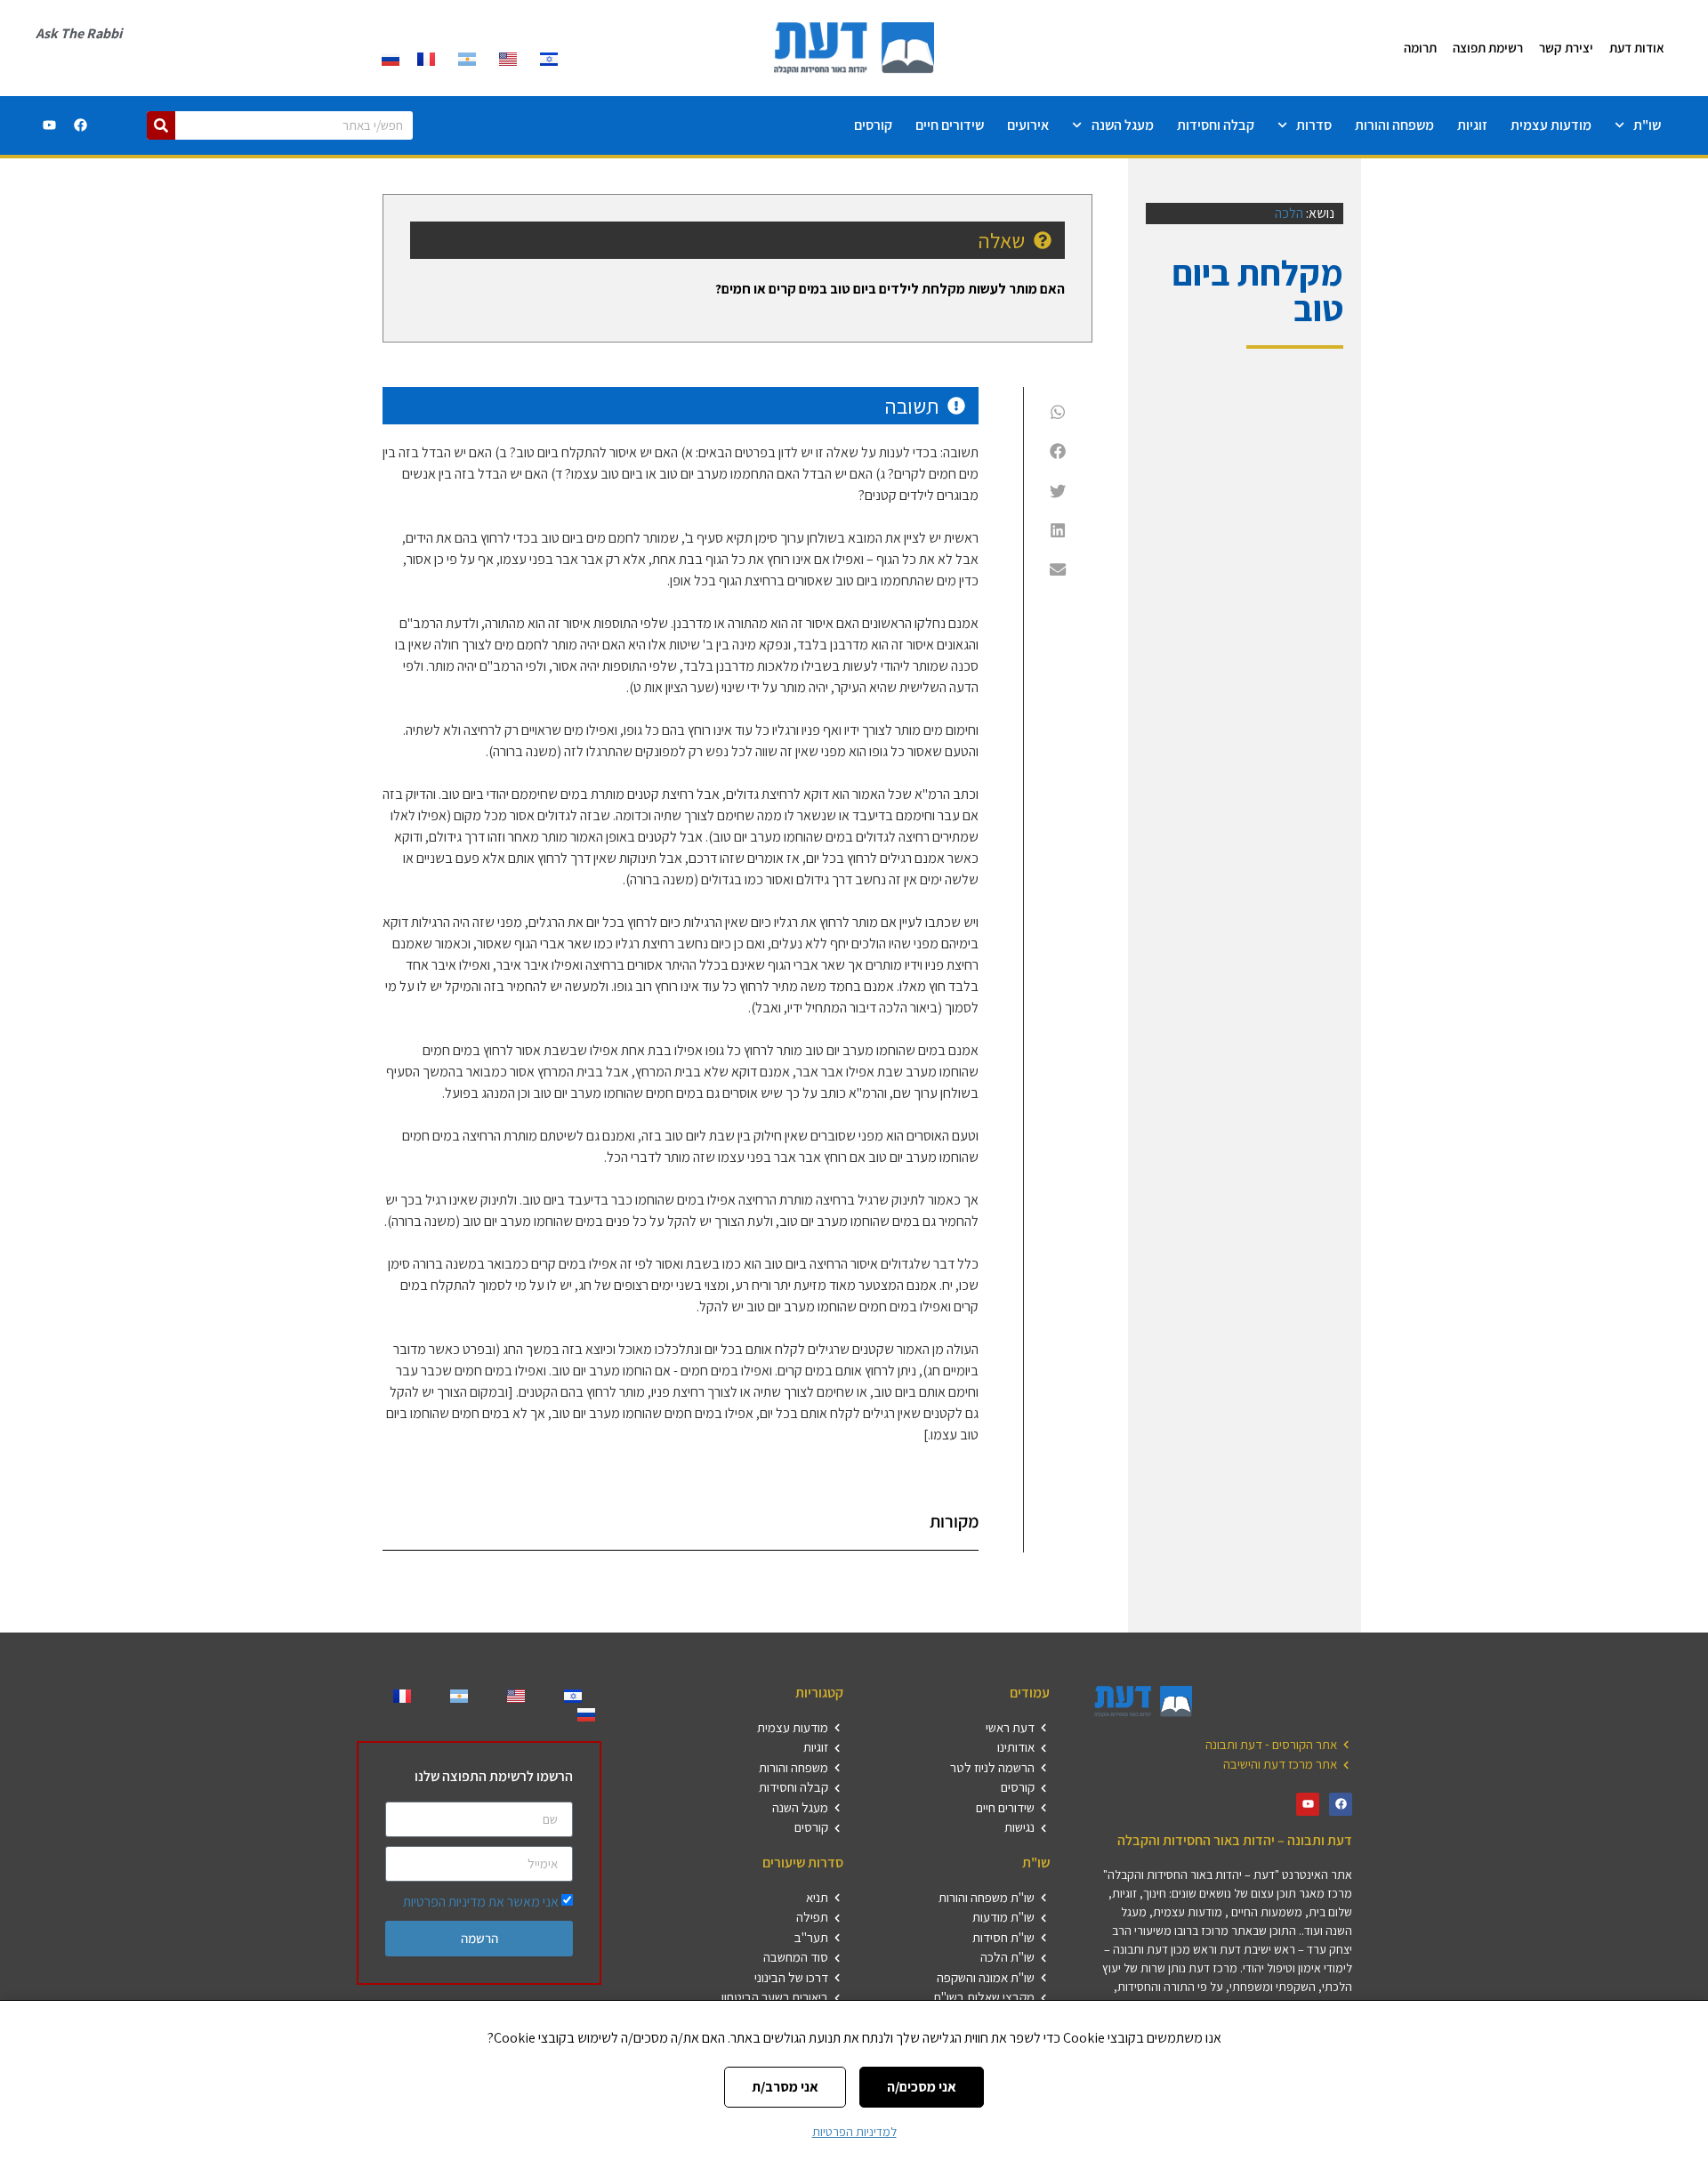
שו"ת (1647, 125)
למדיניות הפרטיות (854, 2132)
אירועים (1028, 125)
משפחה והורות (1394, 125)
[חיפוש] (161, 125)
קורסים (873, 125)
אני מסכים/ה (922, 2087)
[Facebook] (81, 125)
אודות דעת (1637, 48)
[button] (1058, 412)
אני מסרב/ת (785, 2087)
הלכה (1289, 213)
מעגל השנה (1123, 125)
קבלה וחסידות (1216, 125)
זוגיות (1472, 125)
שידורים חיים (950, 125)
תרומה (1420, 48)
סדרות (1314, 125)
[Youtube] (50, 125)
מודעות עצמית (1551, 125)
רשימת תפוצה (1488, 48)
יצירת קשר (1566, 48)
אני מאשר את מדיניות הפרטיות (481, 1902)
